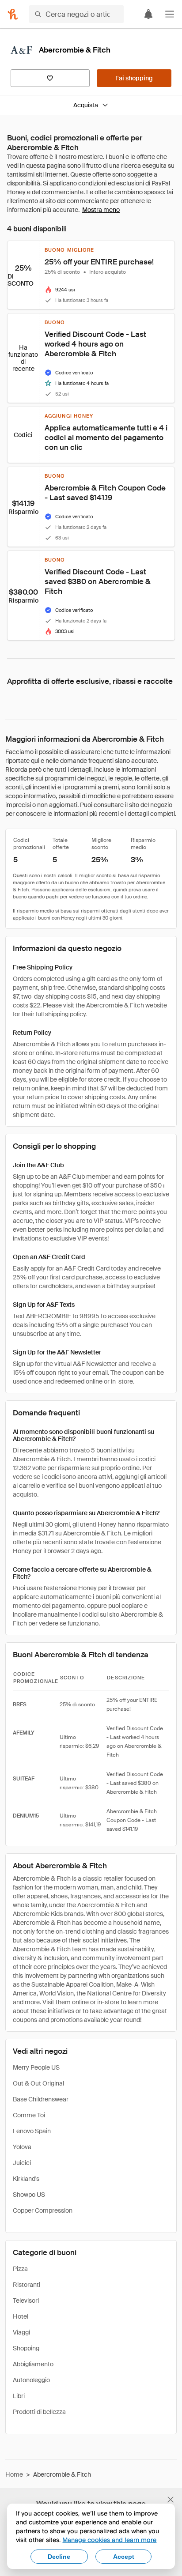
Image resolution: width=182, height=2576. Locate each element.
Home (14, 2474)
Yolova (22, 2147)
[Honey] (13, 14)
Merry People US (36, 2067)
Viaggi (21, 2332)
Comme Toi (29, 2115)
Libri (19, 2396)
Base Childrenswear (41, 2099)
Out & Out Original (38, 2083)
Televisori (26, 2301)
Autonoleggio (31, 2380)
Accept (124, 2557)
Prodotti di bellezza (39, 2412)
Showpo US (29, 2195)
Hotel (21, 2316)
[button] (170, 14)
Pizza (20, 2269)
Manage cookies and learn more (109, 2540)
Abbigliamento (33, 2364)
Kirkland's (26, 2179)
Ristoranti (27, 2285)
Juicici (22, 2163)
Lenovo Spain (32, 2131)
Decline (59, 2557)
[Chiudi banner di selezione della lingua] (171, 2500)
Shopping (26, 2348)
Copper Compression (43, 2210)
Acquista (86, 105)
